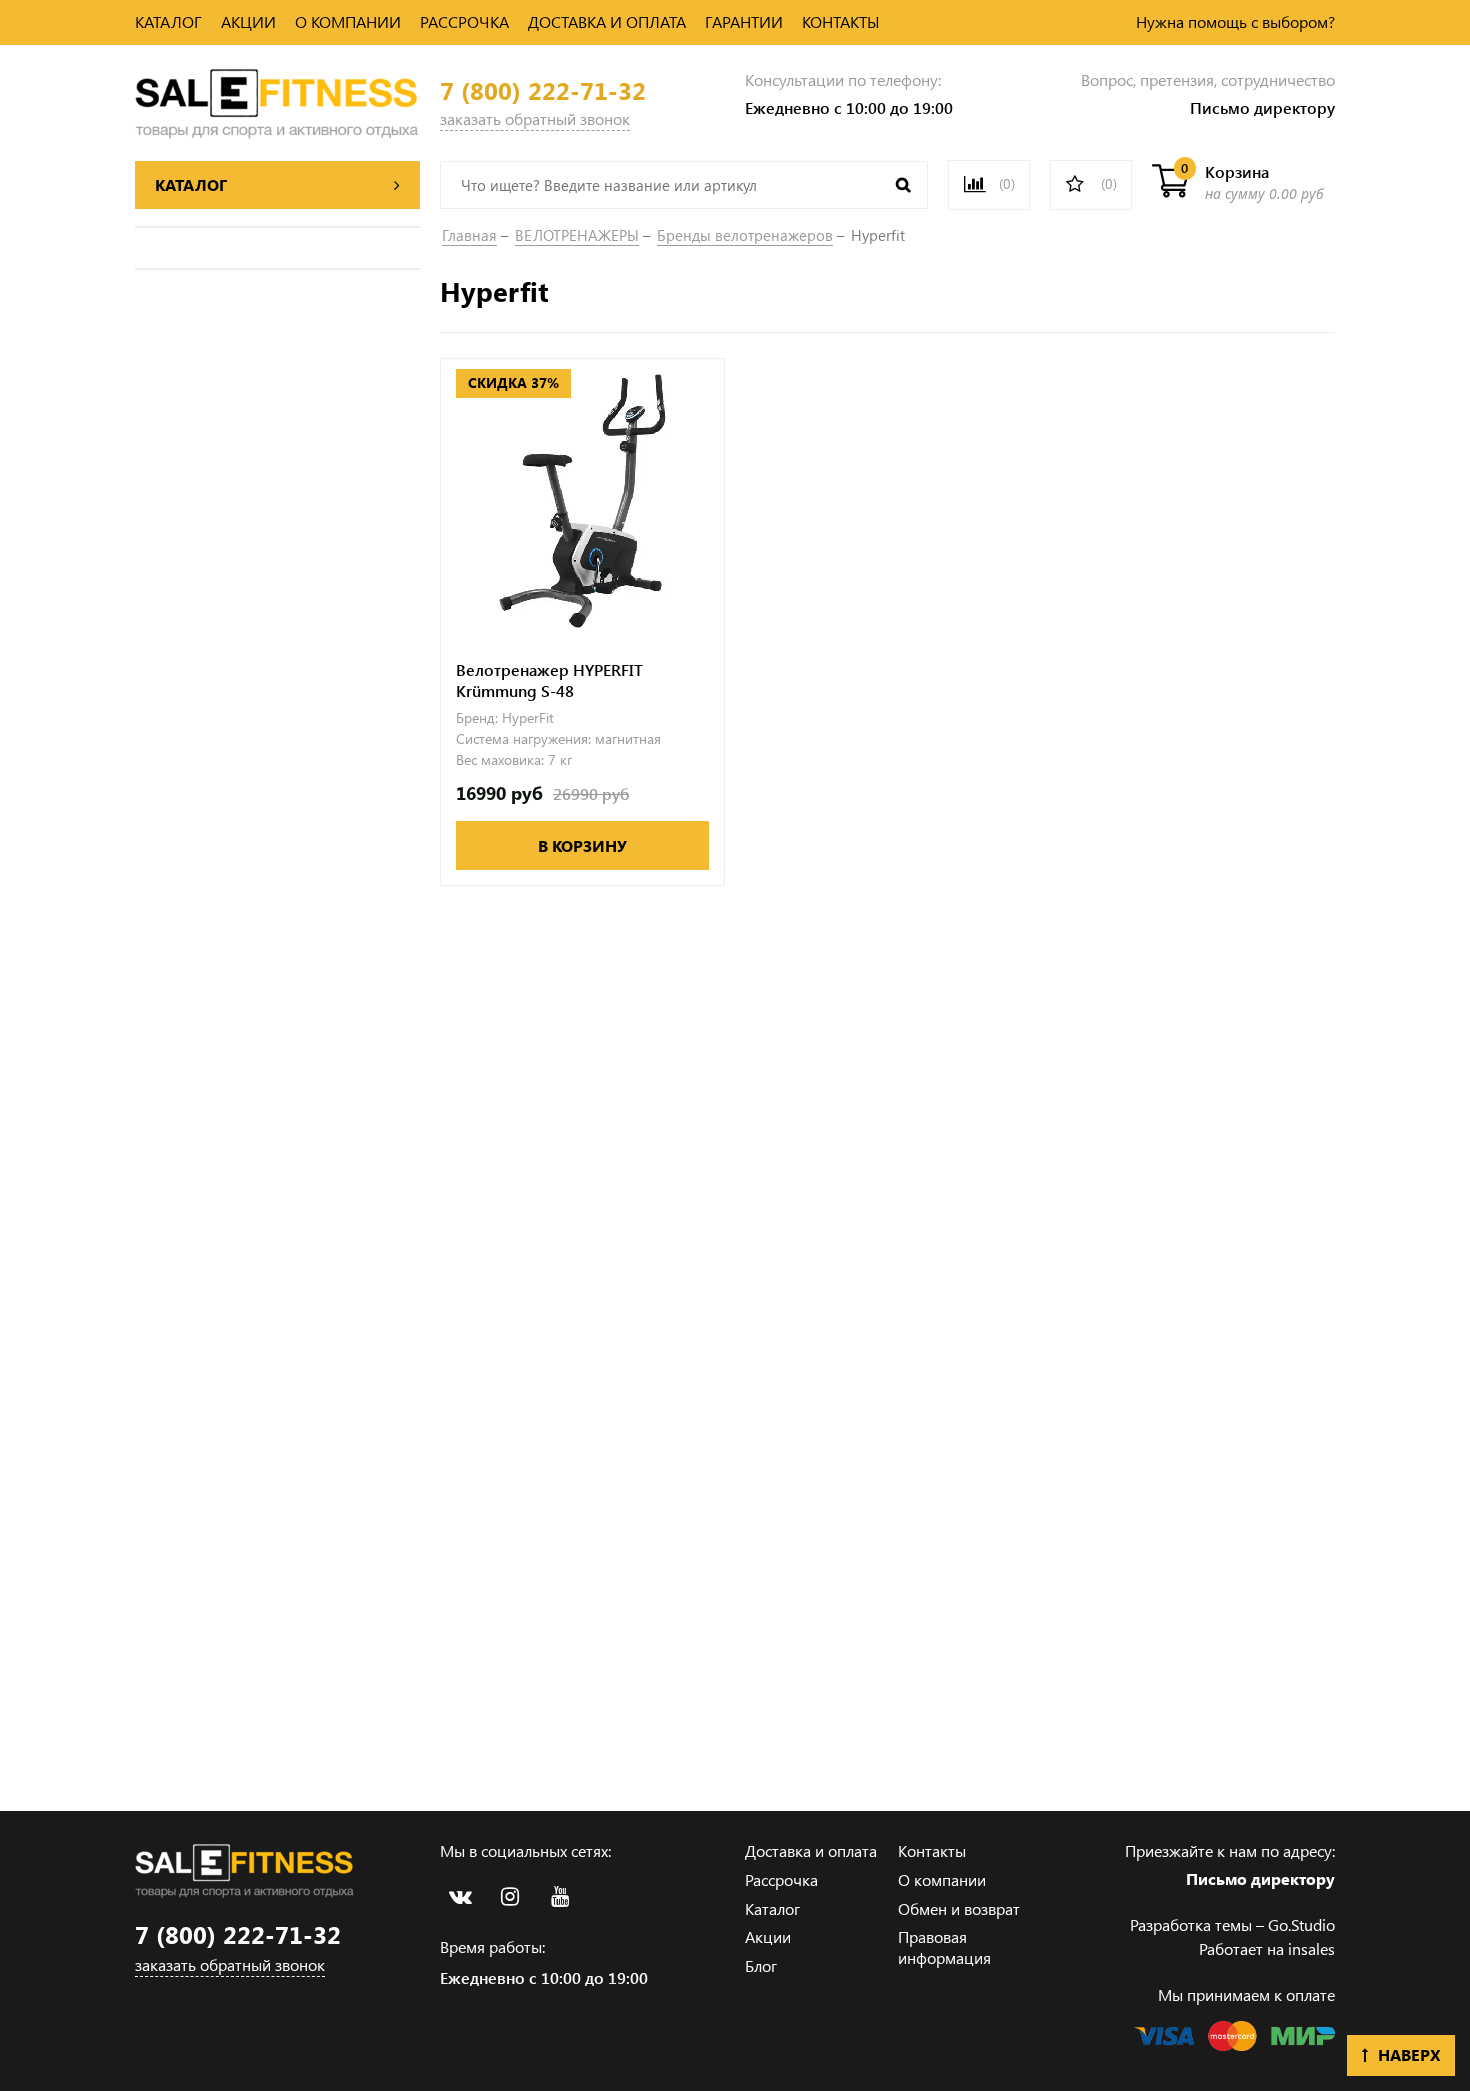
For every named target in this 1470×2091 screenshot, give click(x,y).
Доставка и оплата (811, 1850)
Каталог (772, 1908)
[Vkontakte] (460, 1897)
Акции (768, 1936)
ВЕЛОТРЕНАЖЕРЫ (577, 235)
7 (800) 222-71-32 (543, 90)
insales (1311, 1948)
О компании (942, 1879)
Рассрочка (781, 1879)
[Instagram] (510, 1897)
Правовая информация (944, 1947)
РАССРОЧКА (464, 21)
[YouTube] (560, 1897)
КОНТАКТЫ (841, 21)
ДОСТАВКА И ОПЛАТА (607, 21)
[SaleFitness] (277, 100)
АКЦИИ (248, 21)
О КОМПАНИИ (348, 21)
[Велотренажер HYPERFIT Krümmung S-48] (582, 500)
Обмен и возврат (959, 1908)
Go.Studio (1301, 1924)
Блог (761, 1965)
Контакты (932, 1850)
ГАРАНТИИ (744, 21)
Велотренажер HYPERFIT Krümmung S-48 (549, 680)
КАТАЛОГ (168, 21)
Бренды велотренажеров (745, 235)
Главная (469, 235)
